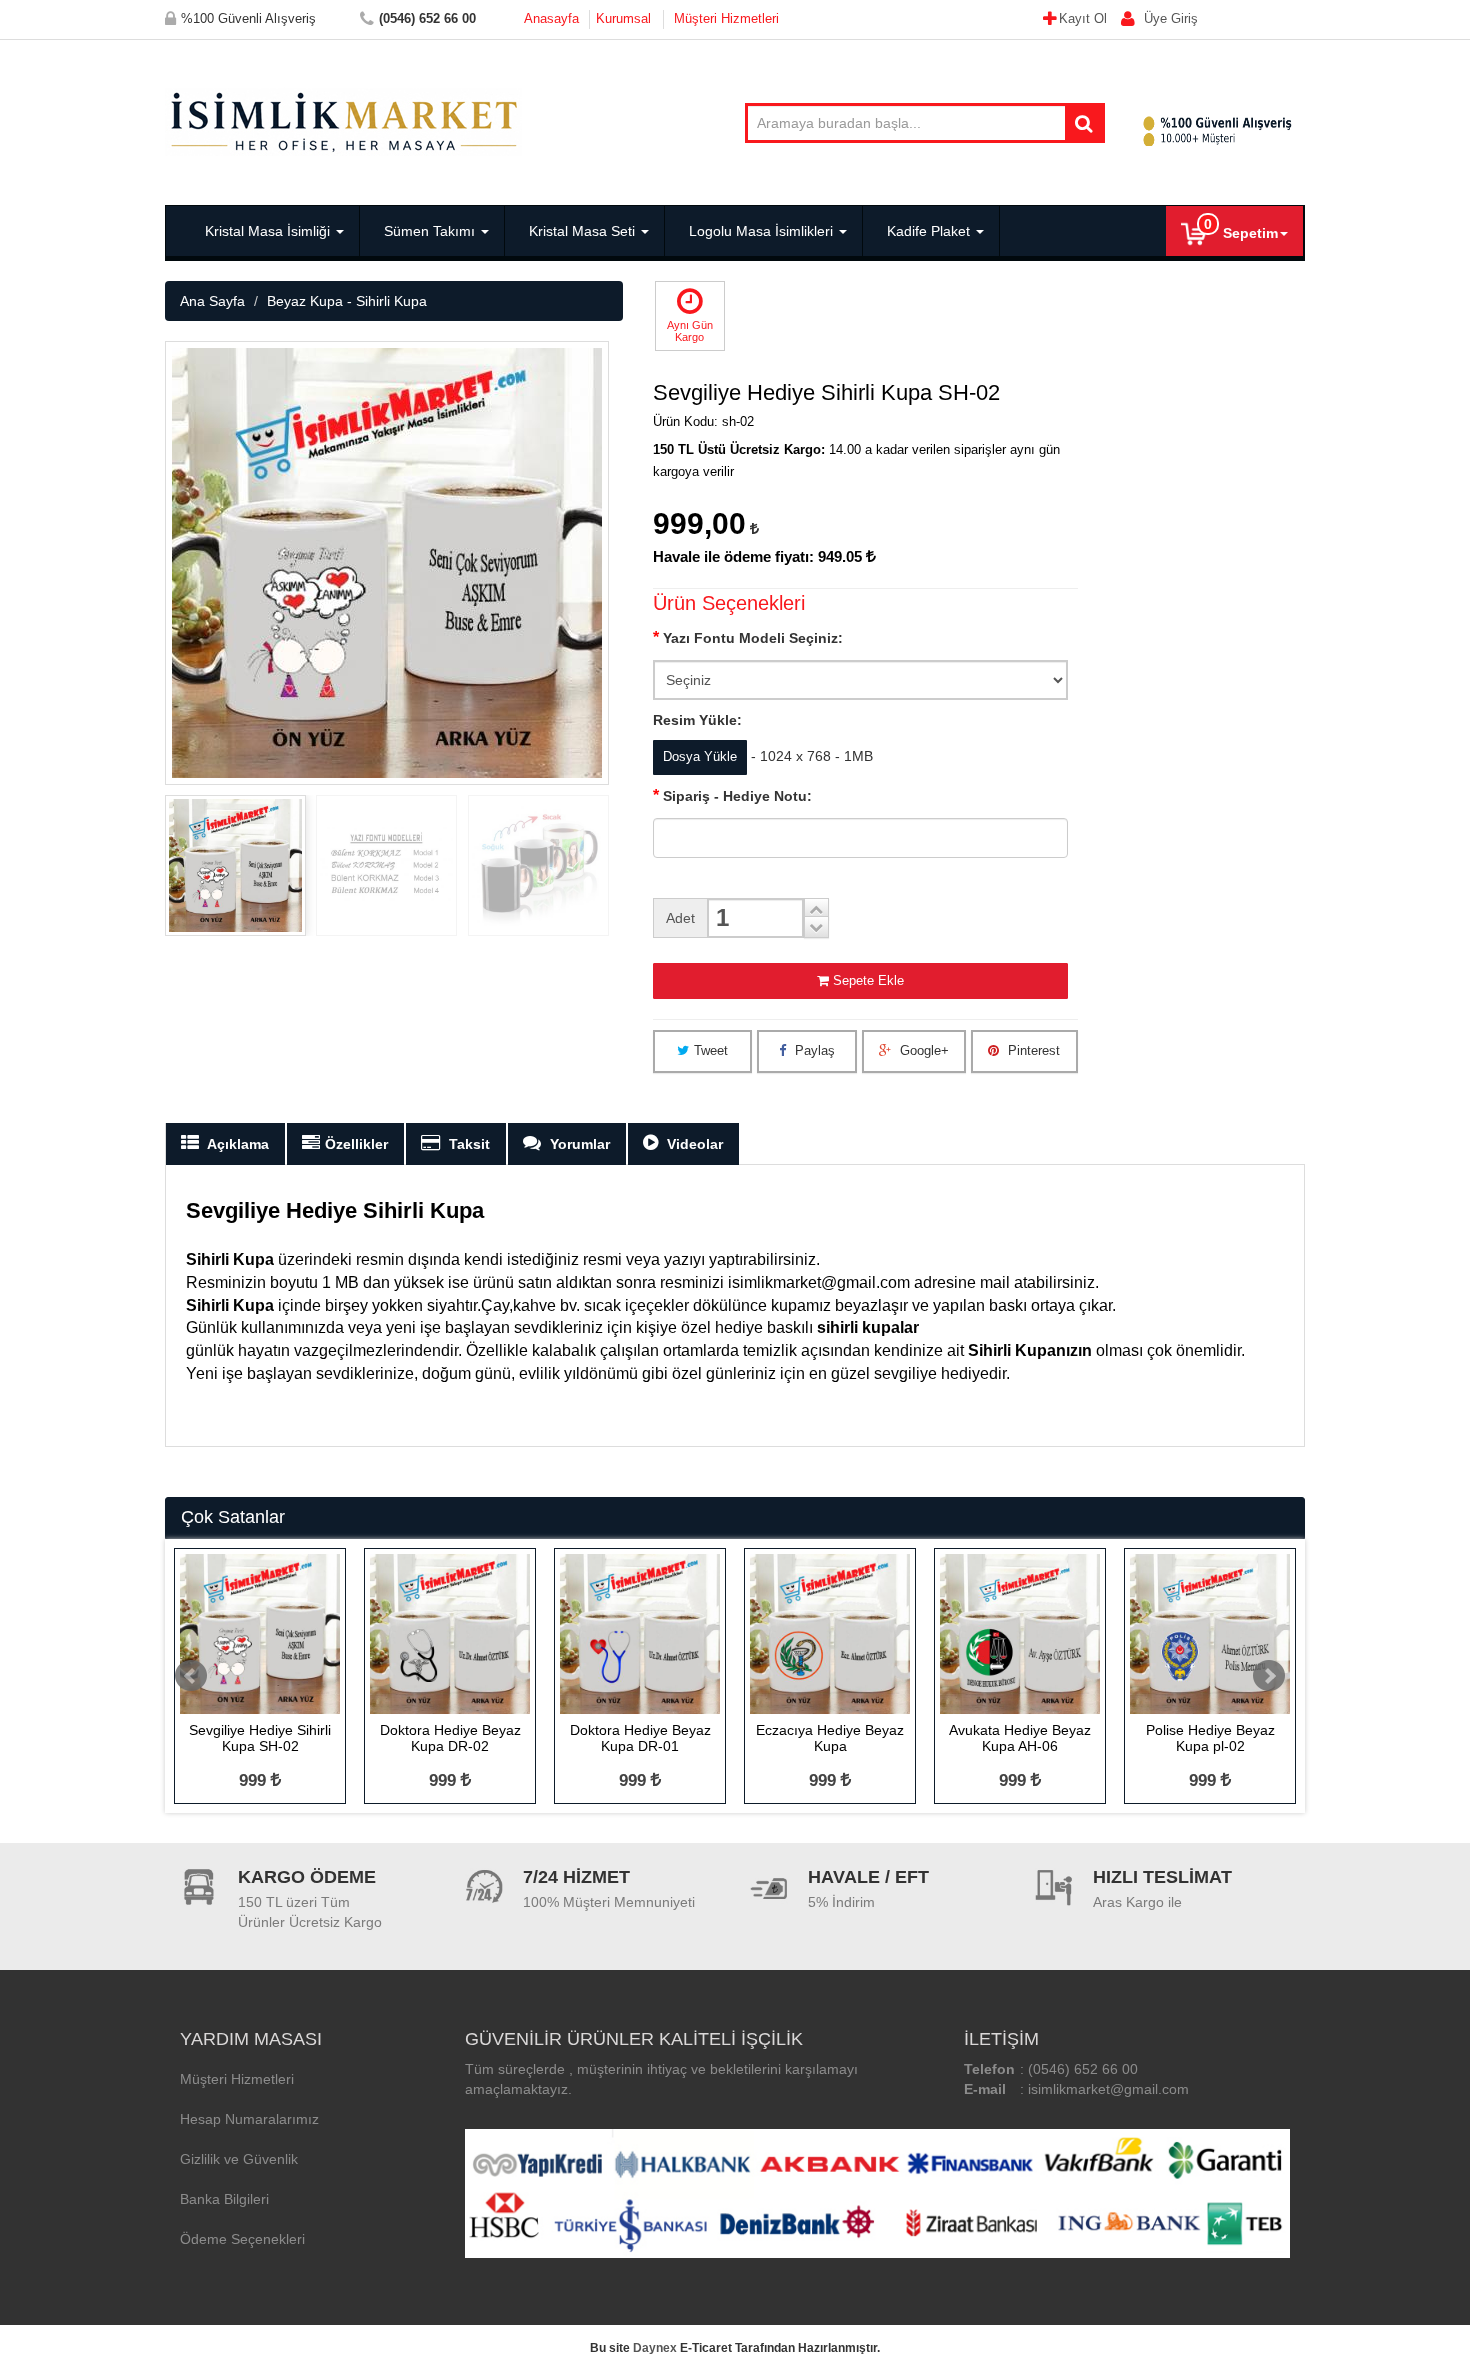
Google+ (922, 1050)
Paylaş (813, 1050)
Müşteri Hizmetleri (726, 18)
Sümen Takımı (429, 231)
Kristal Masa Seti (582, 231)
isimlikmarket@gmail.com (1108, 2089)
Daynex (655, 2348)
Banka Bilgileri (224, 2199)
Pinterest (1032, 1050)
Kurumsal (623, 18)
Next (1269, 1676)
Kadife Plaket (928, 231)
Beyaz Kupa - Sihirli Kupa (347, 301)
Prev (191, 1676)
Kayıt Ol (1085, 18)
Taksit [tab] (467, 1144)
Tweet (711, 1050)
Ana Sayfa (212, 301)
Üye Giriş (1169, 18)
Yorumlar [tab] (578, 1144)
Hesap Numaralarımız (249, 2119)
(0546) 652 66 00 (1083, 2069)
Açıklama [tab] (236, 1144)
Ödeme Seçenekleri (242, 2239)
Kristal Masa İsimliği (267, 231)
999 (255, 1780)
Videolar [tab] (693, 1144)
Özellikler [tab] (356, 1144)
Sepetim (1241, 228)
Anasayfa (551, 18)
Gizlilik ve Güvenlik (239, 2159)
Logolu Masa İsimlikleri (761, 231)
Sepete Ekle (868, 980)
